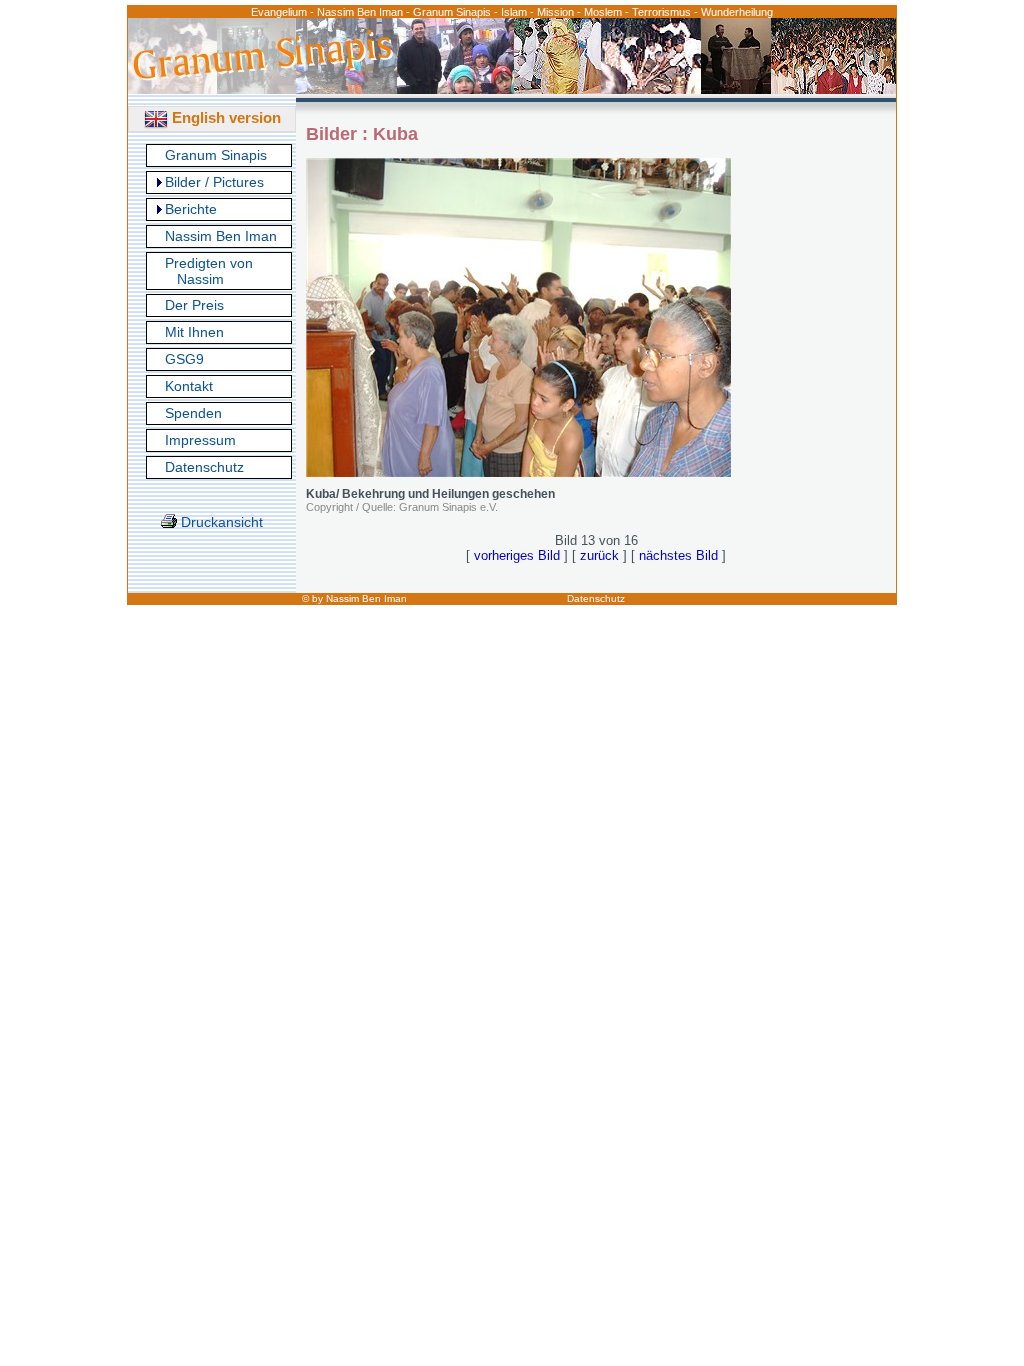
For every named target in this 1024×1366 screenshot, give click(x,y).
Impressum (200, 440)
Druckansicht (220, 522)
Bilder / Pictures (214, 182)
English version (224, 117)
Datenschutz (204, 467)
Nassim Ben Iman (221, 236)
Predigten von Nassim (209, 271)
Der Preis (194, 305)
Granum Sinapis (216, 155)
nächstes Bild (678, 555)
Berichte (191, 209)
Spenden (193, 413)
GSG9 (184, 359)
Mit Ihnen (194, 332)
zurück (599, 555)
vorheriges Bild (517, 555)
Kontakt (189, 386)
